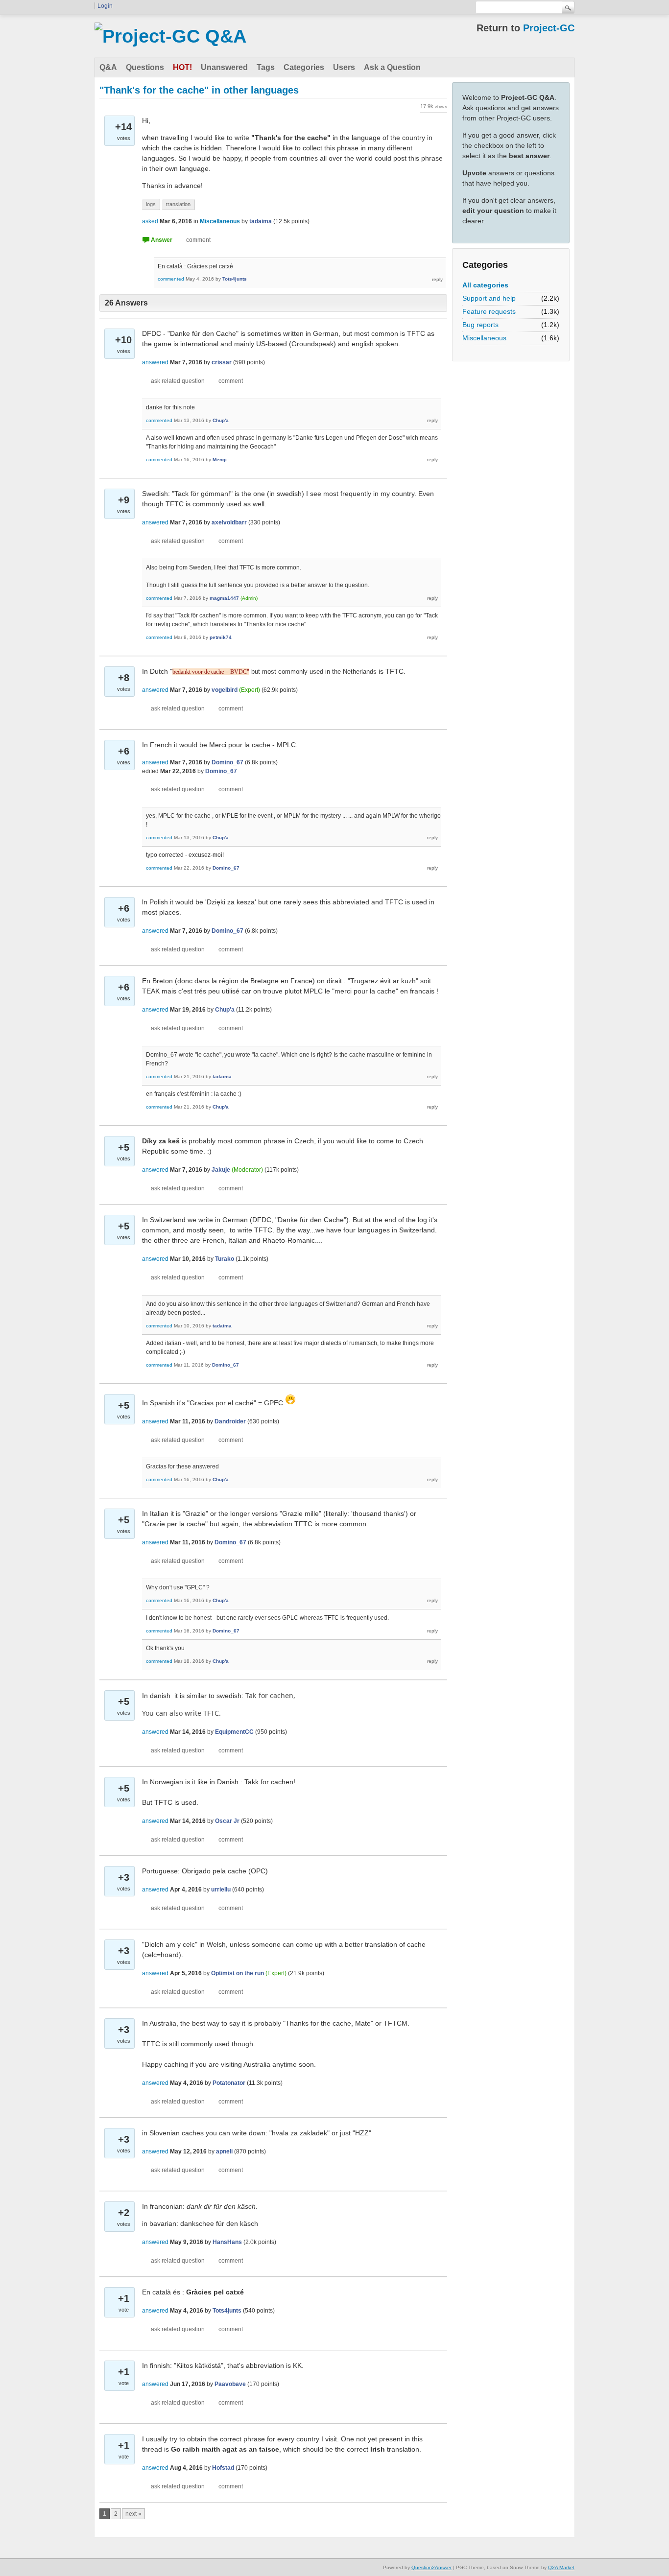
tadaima (261, 221)
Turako (225, 1259)
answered (155, 362)
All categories (485, 285)
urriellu (221, 1890)
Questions (145, 67)
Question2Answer (431, 2567)
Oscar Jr (227, 1821)
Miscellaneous (484, 338)
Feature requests (489, 311)
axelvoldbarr (229, 522)
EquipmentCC (234, 1732)
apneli (224, 2151)
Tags (266, 67)
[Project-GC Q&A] (170, 36)
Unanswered (224, 67)
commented (171, 279)
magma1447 (224, 598)
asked (150, 221)
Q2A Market (561, 2567)
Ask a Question (392, 67)
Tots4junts (235, 279)
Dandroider (230, 1421)
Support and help (489, 298)
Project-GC (549, 28)
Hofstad (223, 2468)
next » (133, 2514)
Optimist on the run (238, 1973)
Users (344, 67)
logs (151, 204)
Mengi (220, 460)
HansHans (227, 2242)
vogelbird (225, 690)
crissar (222, 362)
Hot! (182, 67)
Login (105, 6)
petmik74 (221, 637)
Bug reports (480, 325)
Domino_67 (227, 762)
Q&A (108, 67)
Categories (304, 67)
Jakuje (221, 1170)
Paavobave (230, 2384)
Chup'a (221, 420)
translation (178, 204)
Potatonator (229, 2083)
